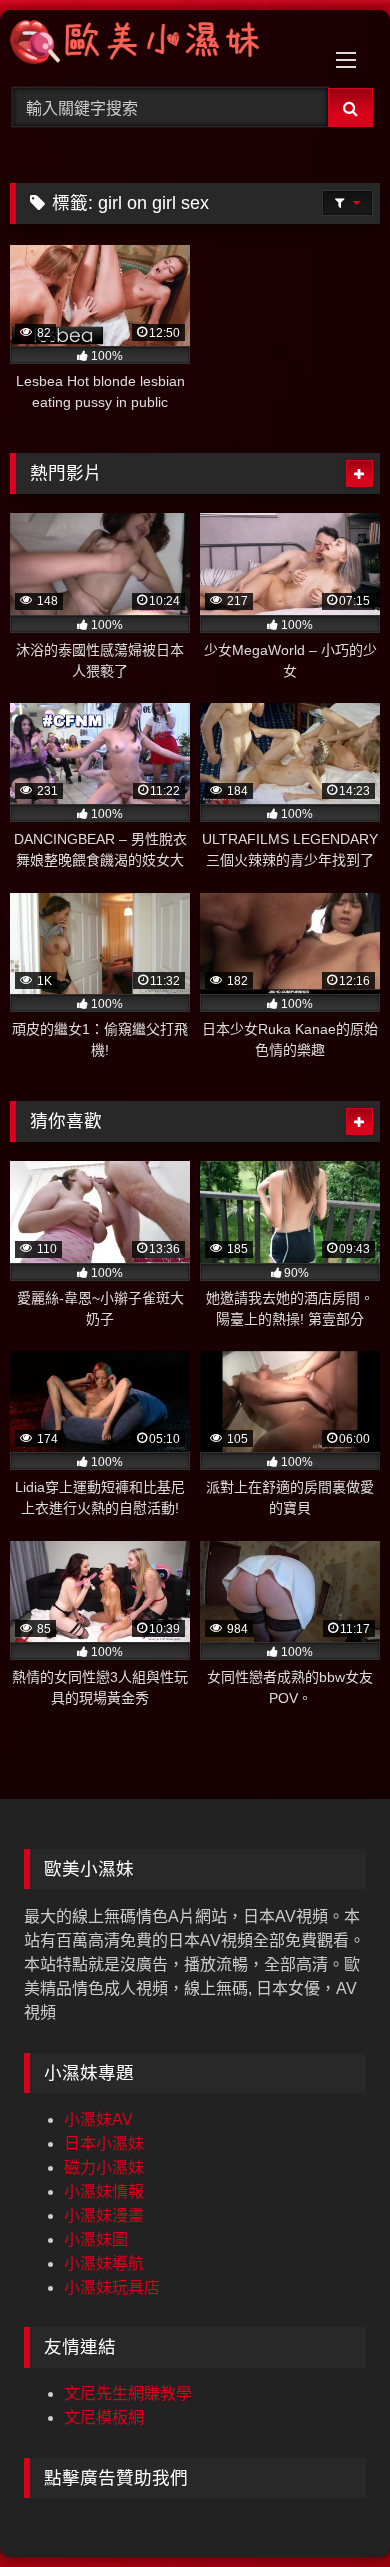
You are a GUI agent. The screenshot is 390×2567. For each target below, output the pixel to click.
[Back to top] (328, 2507)
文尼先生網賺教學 (128, 2393)
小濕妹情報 (104, 2191)
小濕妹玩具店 (112, 2287)
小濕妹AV (98, 2119)
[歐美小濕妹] (160, 45)
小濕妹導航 (104, 2263)
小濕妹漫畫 (104, 2215)
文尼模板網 (104, 2417)
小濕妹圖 (96, 2239)
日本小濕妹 (104, 2143)
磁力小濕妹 (104, 2167)
